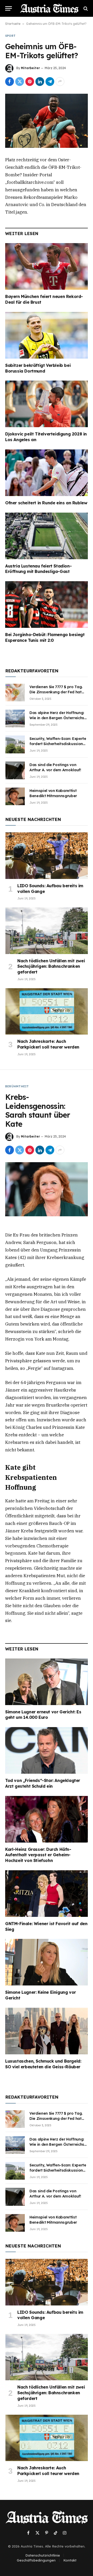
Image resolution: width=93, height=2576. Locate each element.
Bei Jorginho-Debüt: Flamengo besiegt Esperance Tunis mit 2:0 (45, 637)
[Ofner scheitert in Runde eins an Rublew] (47, 473)
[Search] (85, 8)
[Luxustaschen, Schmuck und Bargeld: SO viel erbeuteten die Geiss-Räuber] (47, 2031)
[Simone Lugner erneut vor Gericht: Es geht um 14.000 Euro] (47, 1682)
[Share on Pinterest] (30, 82)
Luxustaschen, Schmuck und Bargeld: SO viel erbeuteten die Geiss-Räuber (43, 2064)
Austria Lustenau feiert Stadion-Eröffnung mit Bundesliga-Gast (38, 569)
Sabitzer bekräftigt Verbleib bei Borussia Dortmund (38, 368)
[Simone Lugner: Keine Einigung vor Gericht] (47, 1962)
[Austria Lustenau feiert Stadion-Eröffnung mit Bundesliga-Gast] (47, 536)
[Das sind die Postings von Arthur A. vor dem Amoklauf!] (15, 770)
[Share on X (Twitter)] (20, 82)
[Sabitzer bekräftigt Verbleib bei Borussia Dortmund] (47, 335)
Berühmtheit (17, 1086)
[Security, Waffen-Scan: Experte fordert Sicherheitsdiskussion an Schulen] (15, 744)
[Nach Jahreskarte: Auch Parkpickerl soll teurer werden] (47, 1011)
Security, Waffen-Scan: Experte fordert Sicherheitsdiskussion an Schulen (58, 744)
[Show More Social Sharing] (60, 82)
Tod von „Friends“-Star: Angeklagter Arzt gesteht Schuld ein (43, 1783)
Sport (10, 36)
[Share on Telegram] (50, 82)
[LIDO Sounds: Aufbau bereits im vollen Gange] (47, 856)
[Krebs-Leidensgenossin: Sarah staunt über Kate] (47, 1189)
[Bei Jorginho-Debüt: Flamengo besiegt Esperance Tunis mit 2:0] (47, 605)
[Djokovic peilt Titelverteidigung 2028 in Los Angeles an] (47, 404)
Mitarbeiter (30, 68)
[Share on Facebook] (10, 82)
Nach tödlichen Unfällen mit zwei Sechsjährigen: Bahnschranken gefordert (51, 966)
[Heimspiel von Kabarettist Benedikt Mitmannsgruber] (15, 796)
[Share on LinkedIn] (40, 82)
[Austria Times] (49, 8)
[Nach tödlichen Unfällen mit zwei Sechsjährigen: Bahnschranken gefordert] (47, 931)
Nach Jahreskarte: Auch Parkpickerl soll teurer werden (48, 1044)
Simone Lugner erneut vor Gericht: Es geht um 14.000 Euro (43, 1715)
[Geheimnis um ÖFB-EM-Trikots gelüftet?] (47, 121)
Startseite (13, 24)
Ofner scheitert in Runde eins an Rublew (46, 503)
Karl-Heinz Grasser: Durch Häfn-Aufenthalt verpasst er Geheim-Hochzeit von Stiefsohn (38, 1855)
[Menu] (9, 8)
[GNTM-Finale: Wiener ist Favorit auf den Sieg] (47, 1894)
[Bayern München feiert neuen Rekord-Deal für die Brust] (47, 266)
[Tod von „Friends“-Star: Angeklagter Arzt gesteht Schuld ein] (47, 1750)
